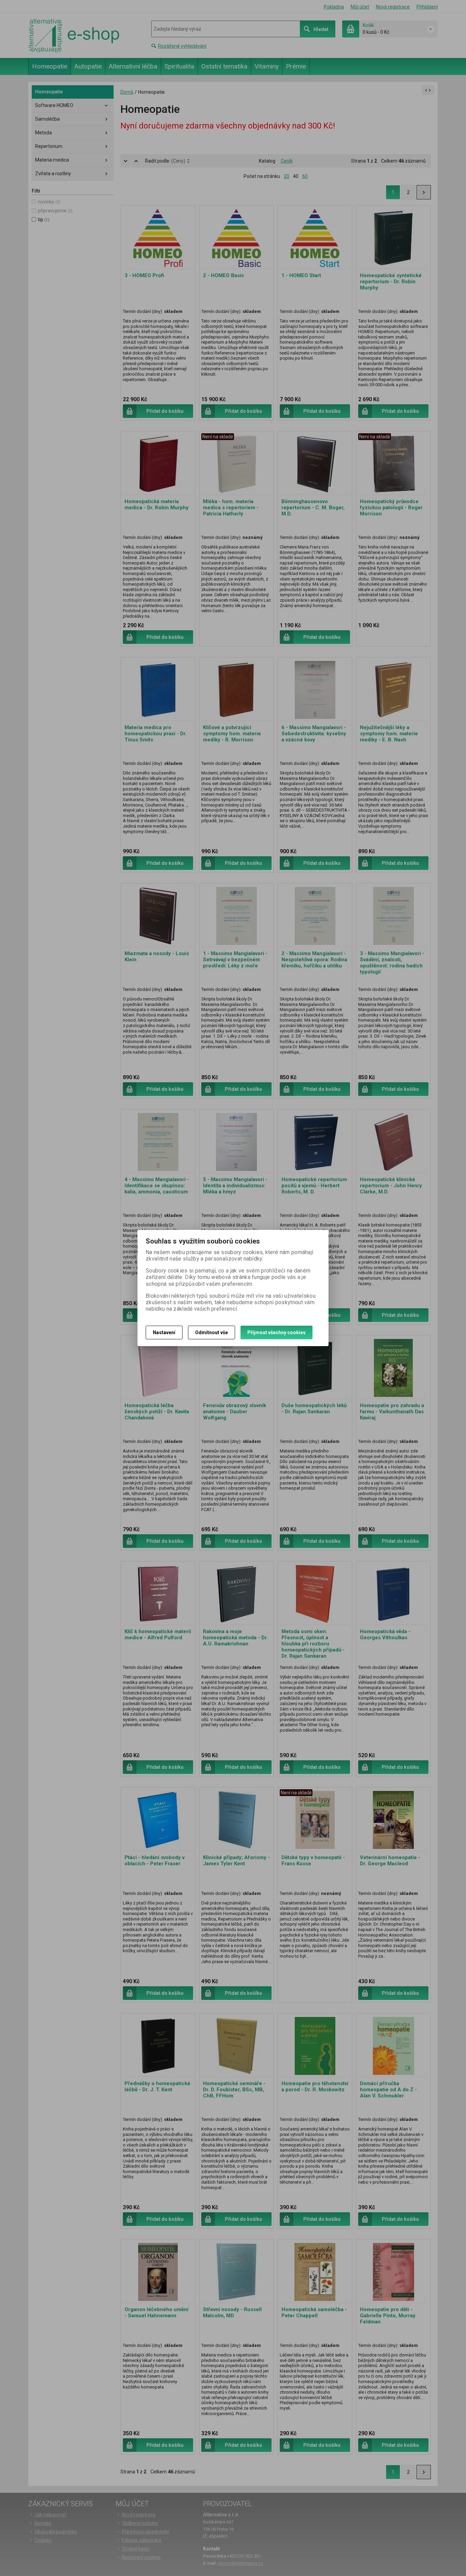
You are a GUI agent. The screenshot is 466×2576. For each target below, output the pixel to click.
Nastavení (164, 1332)
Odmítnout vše (212, 1332)
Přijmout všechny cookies (276, 1332)
